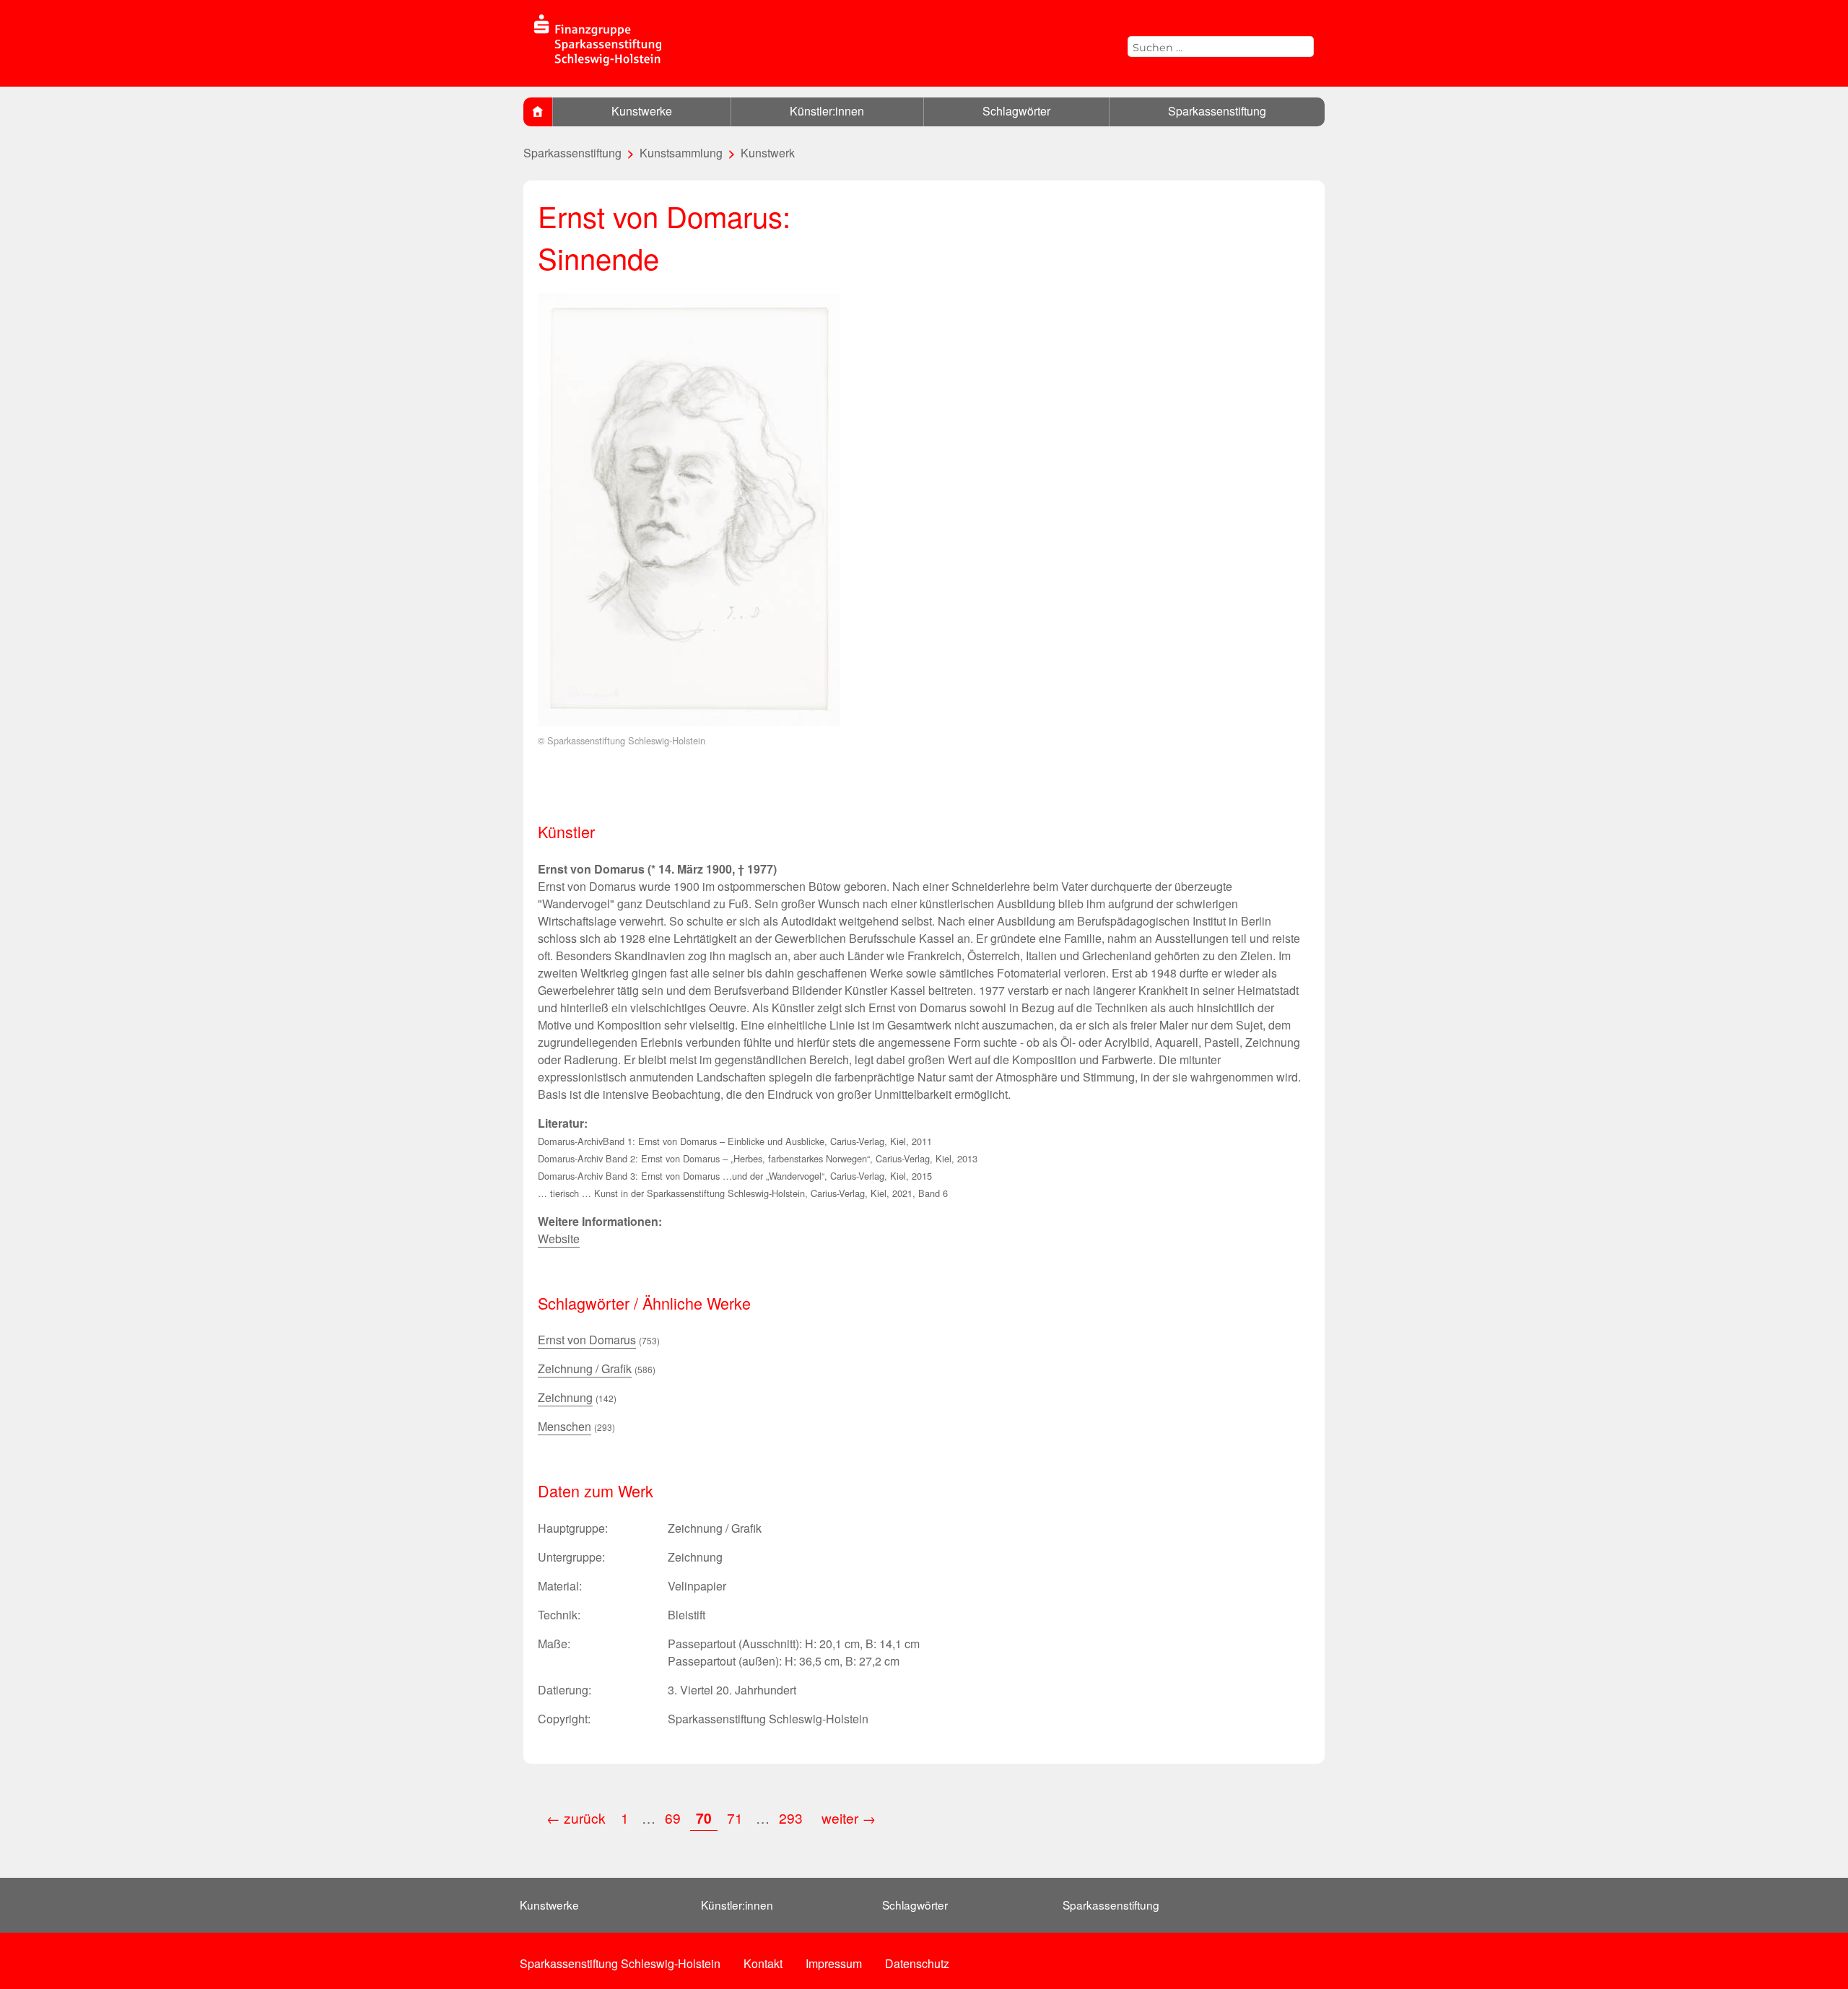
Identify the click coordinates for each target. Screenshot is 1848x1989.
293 (793, 1818)
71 (735, 1818)
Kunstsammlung (681, 153)
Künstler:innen (827, 111)
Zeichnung (565, 1397)
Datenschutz (917, 1963)
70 (704, 1818)
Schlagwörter (1016, 111)
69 (673, 1818)
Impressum (834, 1963)
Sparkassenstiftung (1217, 111)
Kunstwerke (642, 111)
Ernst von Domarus (587, 1340)
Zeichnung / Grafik (585, 1368)
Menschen (565, 1426)
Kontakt (763, 1963)
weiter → (849, 1818)
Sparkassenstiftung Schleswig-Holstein (620, 1963)
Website (559, 1239)
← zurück (576, 1818)
